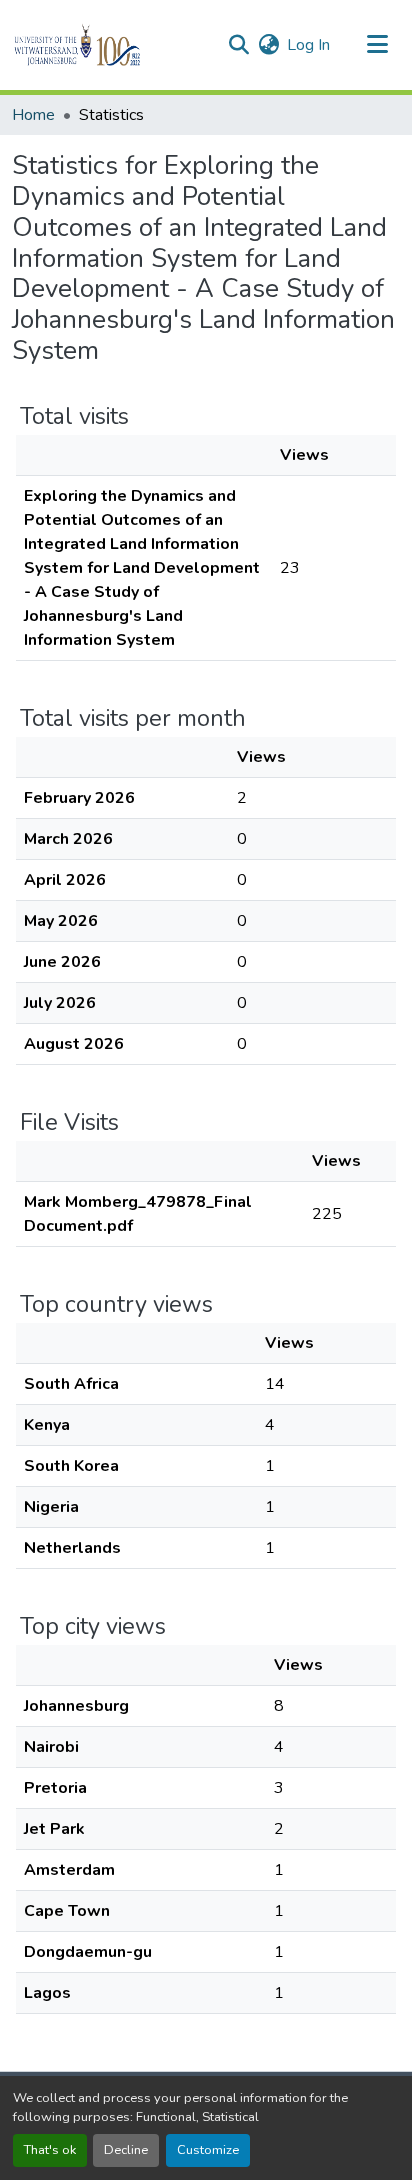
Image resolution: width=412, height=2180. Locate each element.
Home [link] (33, 115)
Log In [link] (308, 45)
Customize (208, 2150)
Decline (126, 2150)
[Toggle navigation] (378, 45)
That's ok (50, 2150)
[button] (111, 45)
